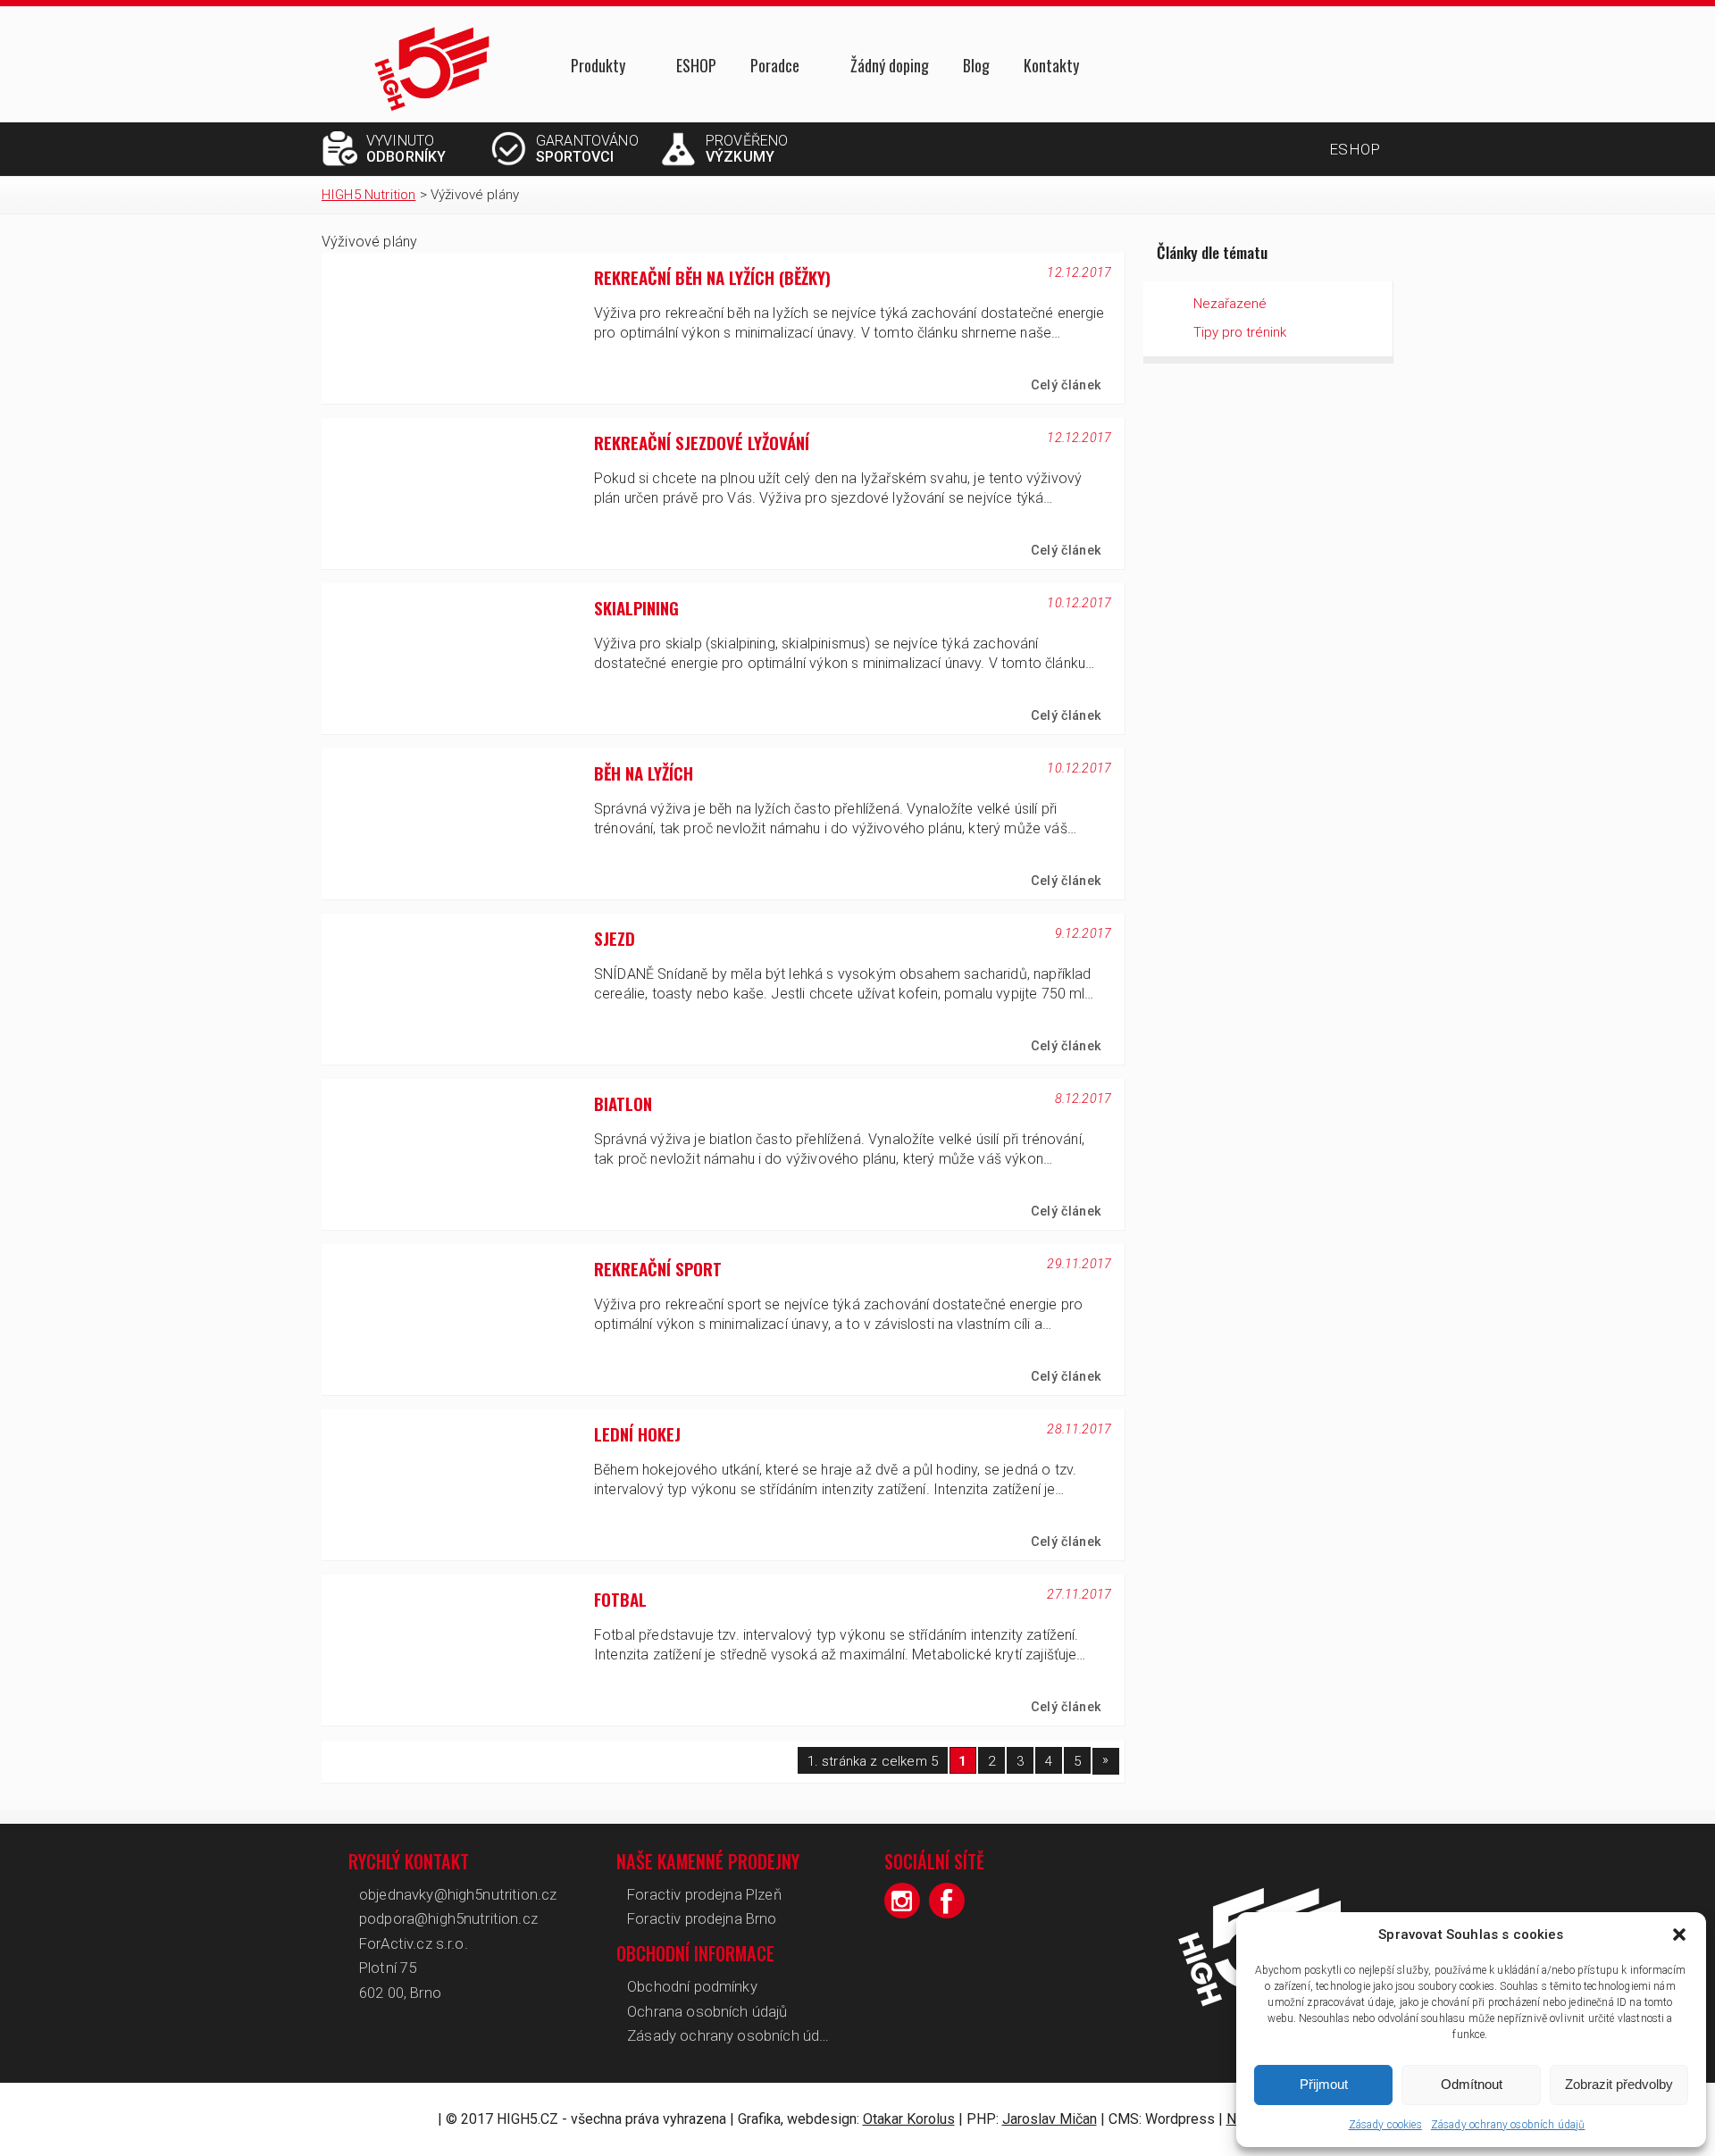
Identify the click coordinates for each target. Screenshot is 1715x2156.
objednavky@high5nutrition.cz (458, 1894)
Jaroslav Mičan (1050, 2119)
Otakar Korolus (909, 2119)
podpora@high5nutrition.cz (448, 1918)
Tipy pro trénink (1240, 332)
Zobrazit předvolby (1619, 2084)
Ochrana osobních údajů (707, 2011)
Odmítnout (1472, 2084)
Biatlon (623, 1103)
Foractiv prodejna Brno (702, 1918)
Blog (976, 65)
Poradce (775, 67)
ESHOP (696, 65)
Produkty (598, 67)
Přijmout (1324, 2084)
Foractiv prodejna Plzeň (704, 1894)
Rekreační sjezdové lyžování (702, 443)
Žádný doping (890, 65)
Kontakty (1051, 65)
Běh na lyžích (644, 773)
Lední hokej (637, 1434)
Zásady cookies (1385, 2125)
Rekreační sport (658, 1269)
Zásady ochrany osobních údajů (1508, 2125)
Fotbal (620, 1599)
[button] (1679, 1935)
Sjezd (615, 938)
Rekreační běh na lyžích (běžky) (712, 277)
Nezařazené (1230, 304)
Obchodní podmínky (692, 1986)
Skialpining (636, 608)
